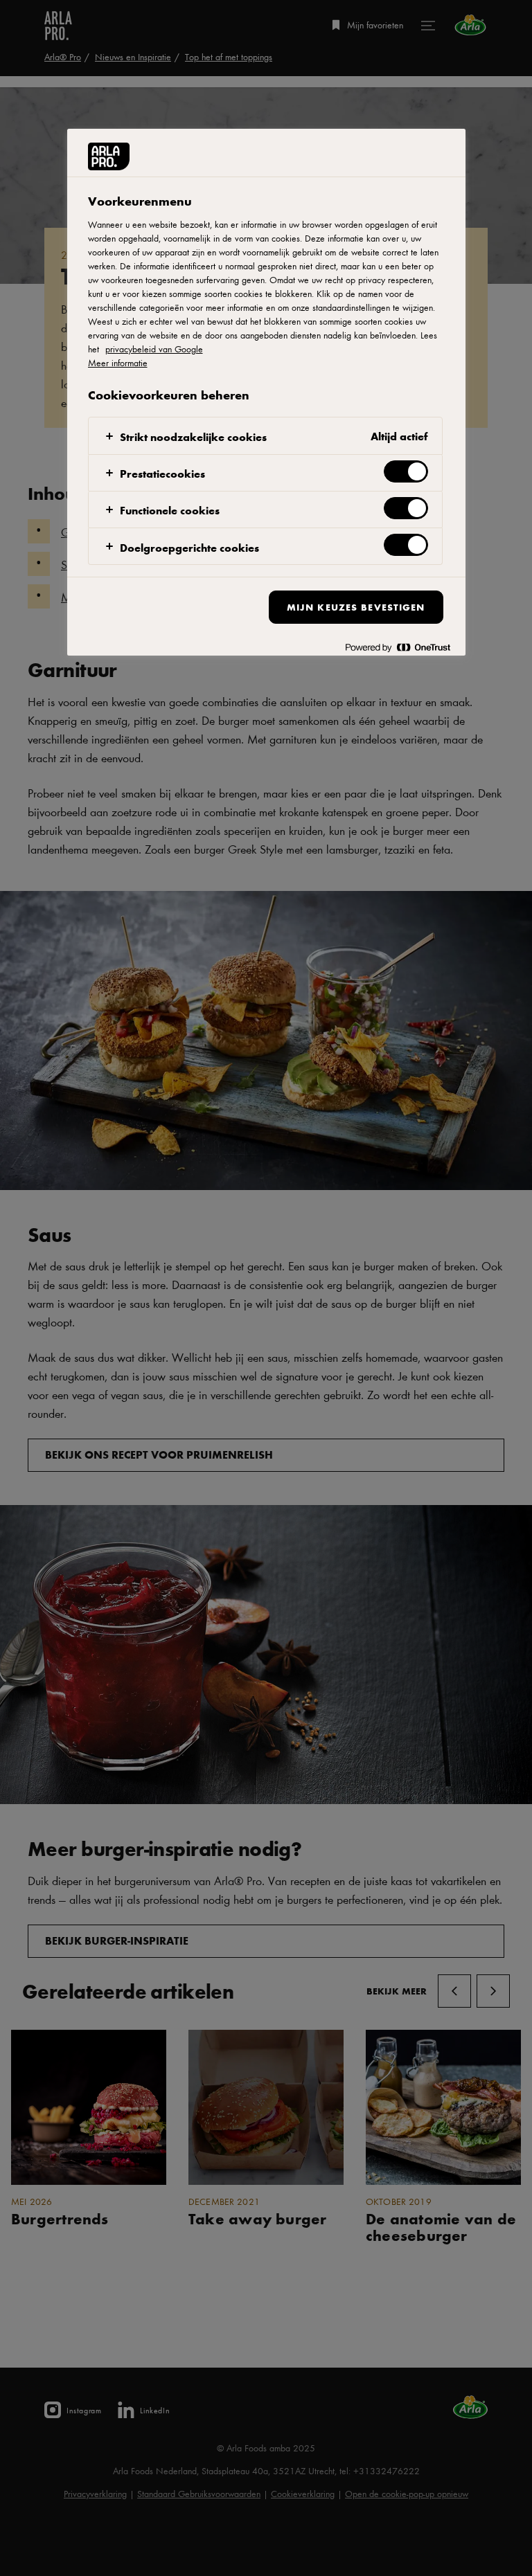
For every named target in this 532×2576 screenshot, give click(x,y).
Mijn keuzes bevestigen (356, 607)
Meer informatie (118, 363)
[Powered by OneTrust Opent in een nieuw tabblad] (398, 647)
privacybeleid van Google (154, 349)
